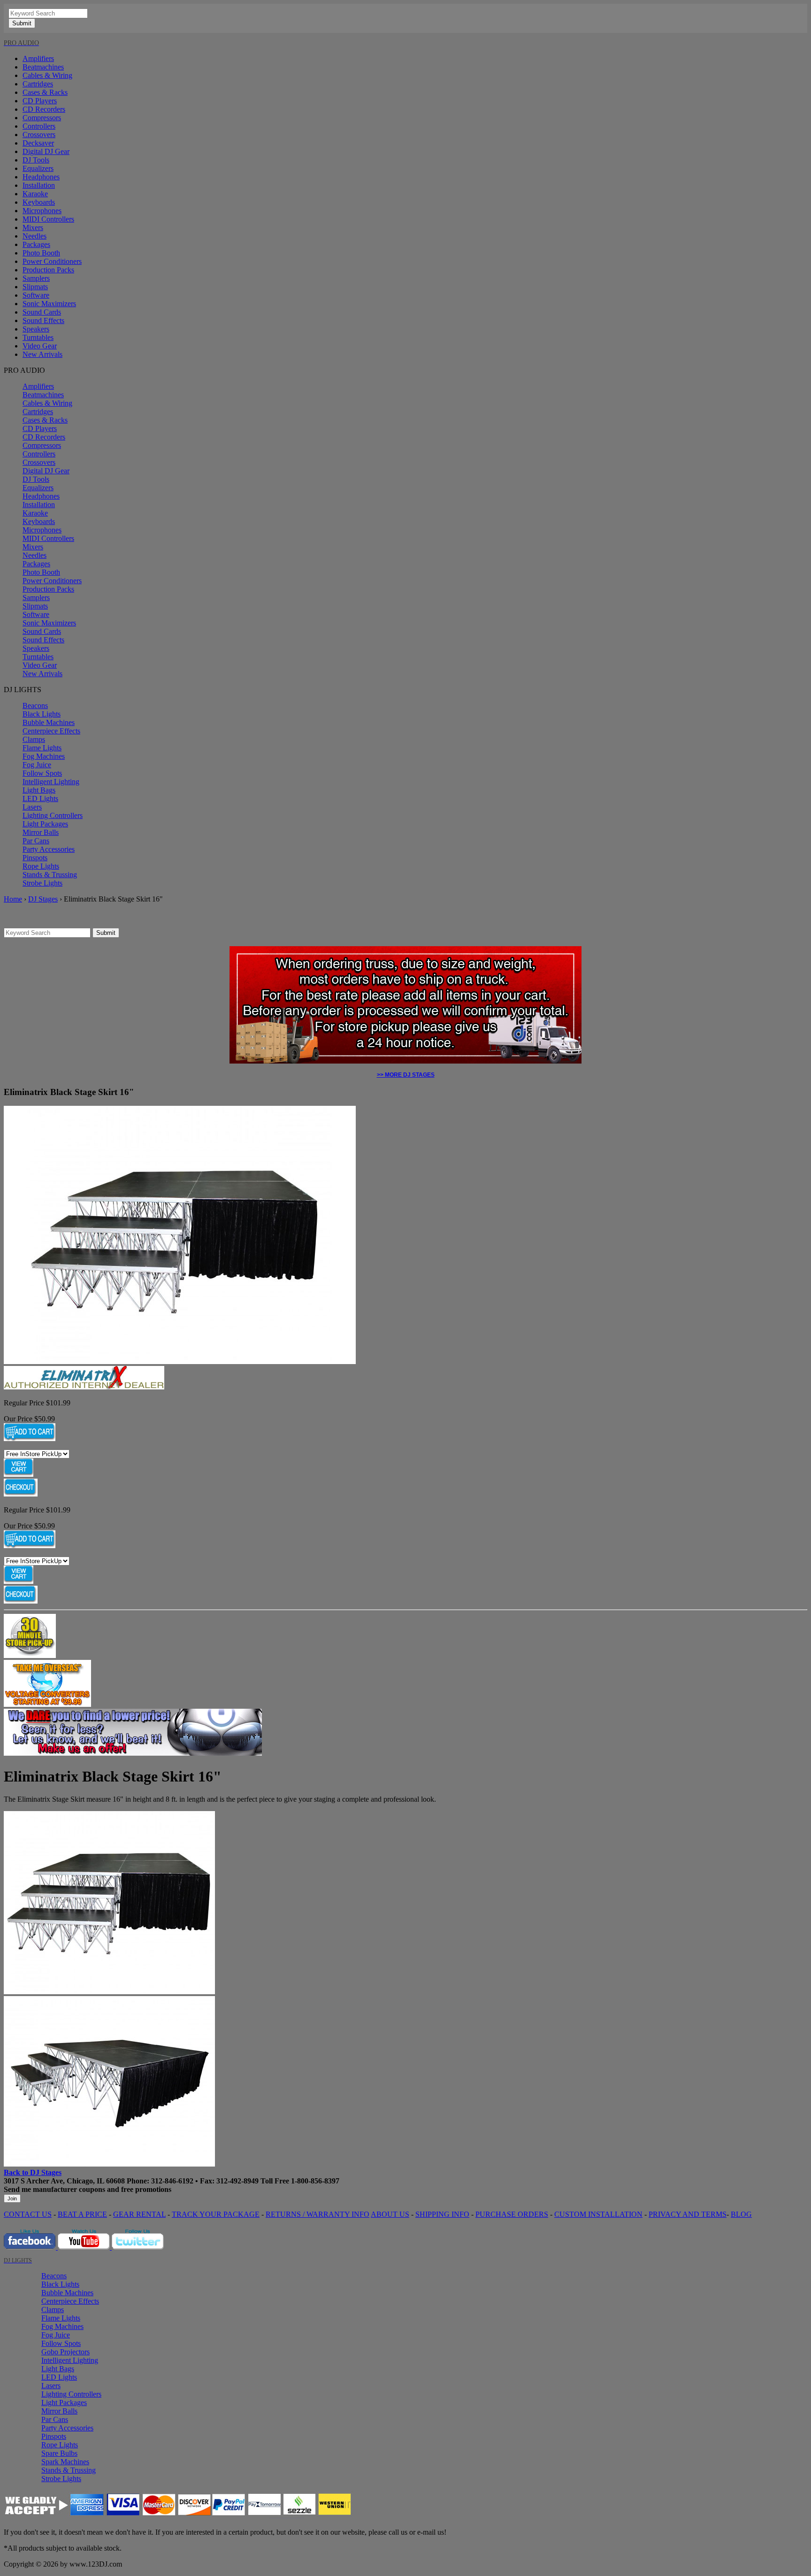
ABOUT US (390, 2214)
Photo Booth (41, 253)
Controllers (39, 126)
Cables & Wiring (47, 75)
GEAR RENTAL (139, 2214)
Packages (36, 244)
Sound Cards (42, 312)
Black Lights (42, 714)
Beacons (35, 706)
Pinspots (35, 858)
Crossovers (39, 135)
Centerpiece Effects (51, 731)
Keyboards (39, 202)
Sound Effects (43, 320)
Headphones (41, 177)
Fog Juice (37, 765)
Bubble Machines (49, 722)
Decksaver (38, 143)
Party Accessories (49, 849)
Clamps (34, 739)
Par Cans (36, 841)
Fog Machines (44, 756)
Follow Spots (42, 773)
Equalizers (38, 168)
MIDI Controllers (48, 219)
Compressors (42, 118)
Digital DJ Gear (46, 151)
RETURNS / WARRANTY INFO (318, 2214)
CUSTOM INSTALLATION (598, 2214)
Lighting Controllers (53, 815)
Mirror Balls (41, 832)
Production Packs (48, 270)
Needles (34, 236)
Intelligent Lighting (51, 782)
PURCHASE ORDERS (512, 2214)
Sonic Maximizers (49, 304)
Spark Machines (65, 2462)
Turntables (38, 337)
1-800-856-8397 (315, 2181)
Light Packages (45, 824)
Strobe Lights (42, 883)
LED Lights (40, 798)
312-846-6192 (172, 2181)
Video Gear (40, 346)
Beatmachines (43, 67)
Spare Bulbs (59, 2453)
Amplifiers (38, 58)
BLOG (741, 2214)
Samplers (36, 278)
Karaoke (35, 194)
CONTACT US (28, 2214)
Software (36, 295)
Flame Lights (42, 748)
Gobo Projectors (65, 2352)
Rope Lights (41, 866)
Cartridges (38, 84)
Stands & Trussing (50, 875)
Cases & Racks (45, 92)
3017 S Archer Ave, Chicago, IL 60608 (64, 2181)
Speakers (36, 329)
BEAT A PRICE (82, 2214)
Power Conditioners (52, 261)
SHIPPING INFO (442, 2214)
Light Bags (39, 790)
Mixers (33, 228)
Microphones (42, 211)
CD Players (40, 101)
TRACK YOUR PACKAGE (216, 2214)
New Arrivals (42, 354)
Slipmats (35, 287)
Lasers (32, 807)
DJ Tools (36, 160)
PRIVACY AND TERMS (688, 2214)
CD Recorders (44, 109)
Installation (39, 185)
